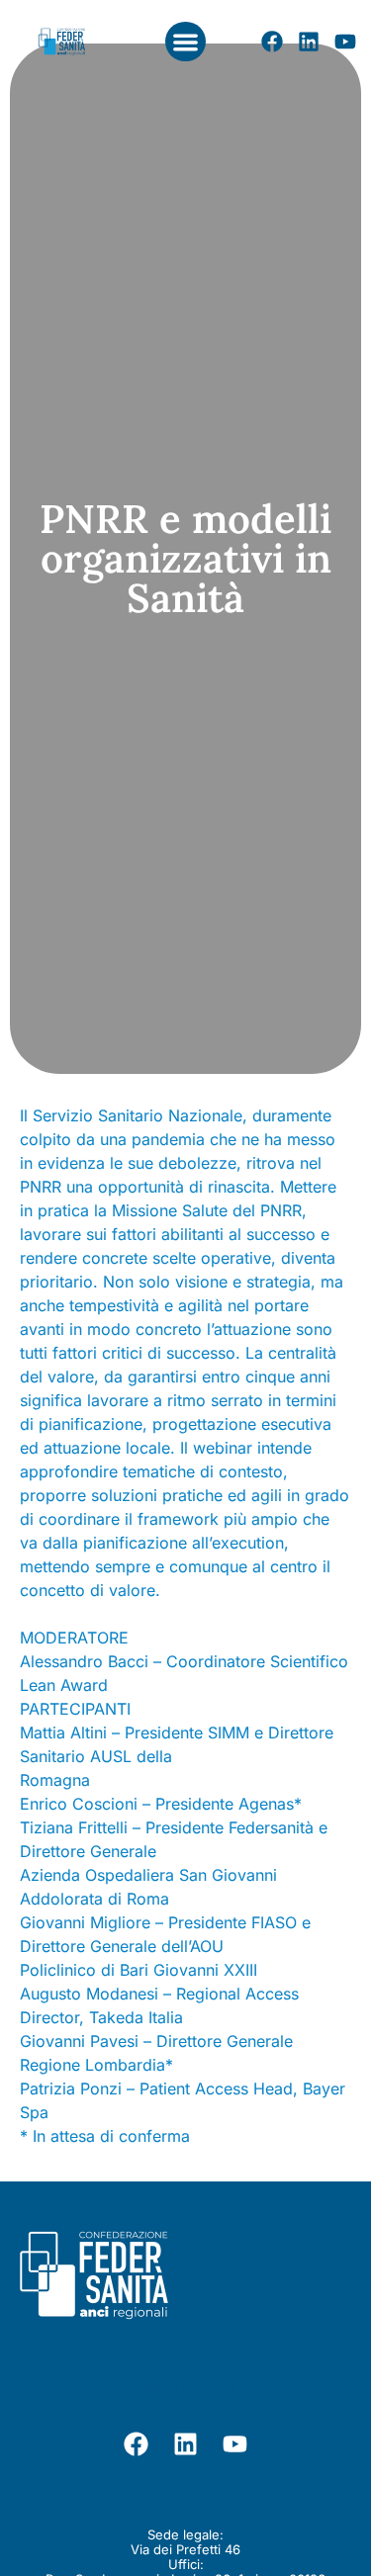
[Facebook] (272, 42)
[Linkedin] (309, 42)
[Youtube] (345, 42)
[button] (185, 42)
